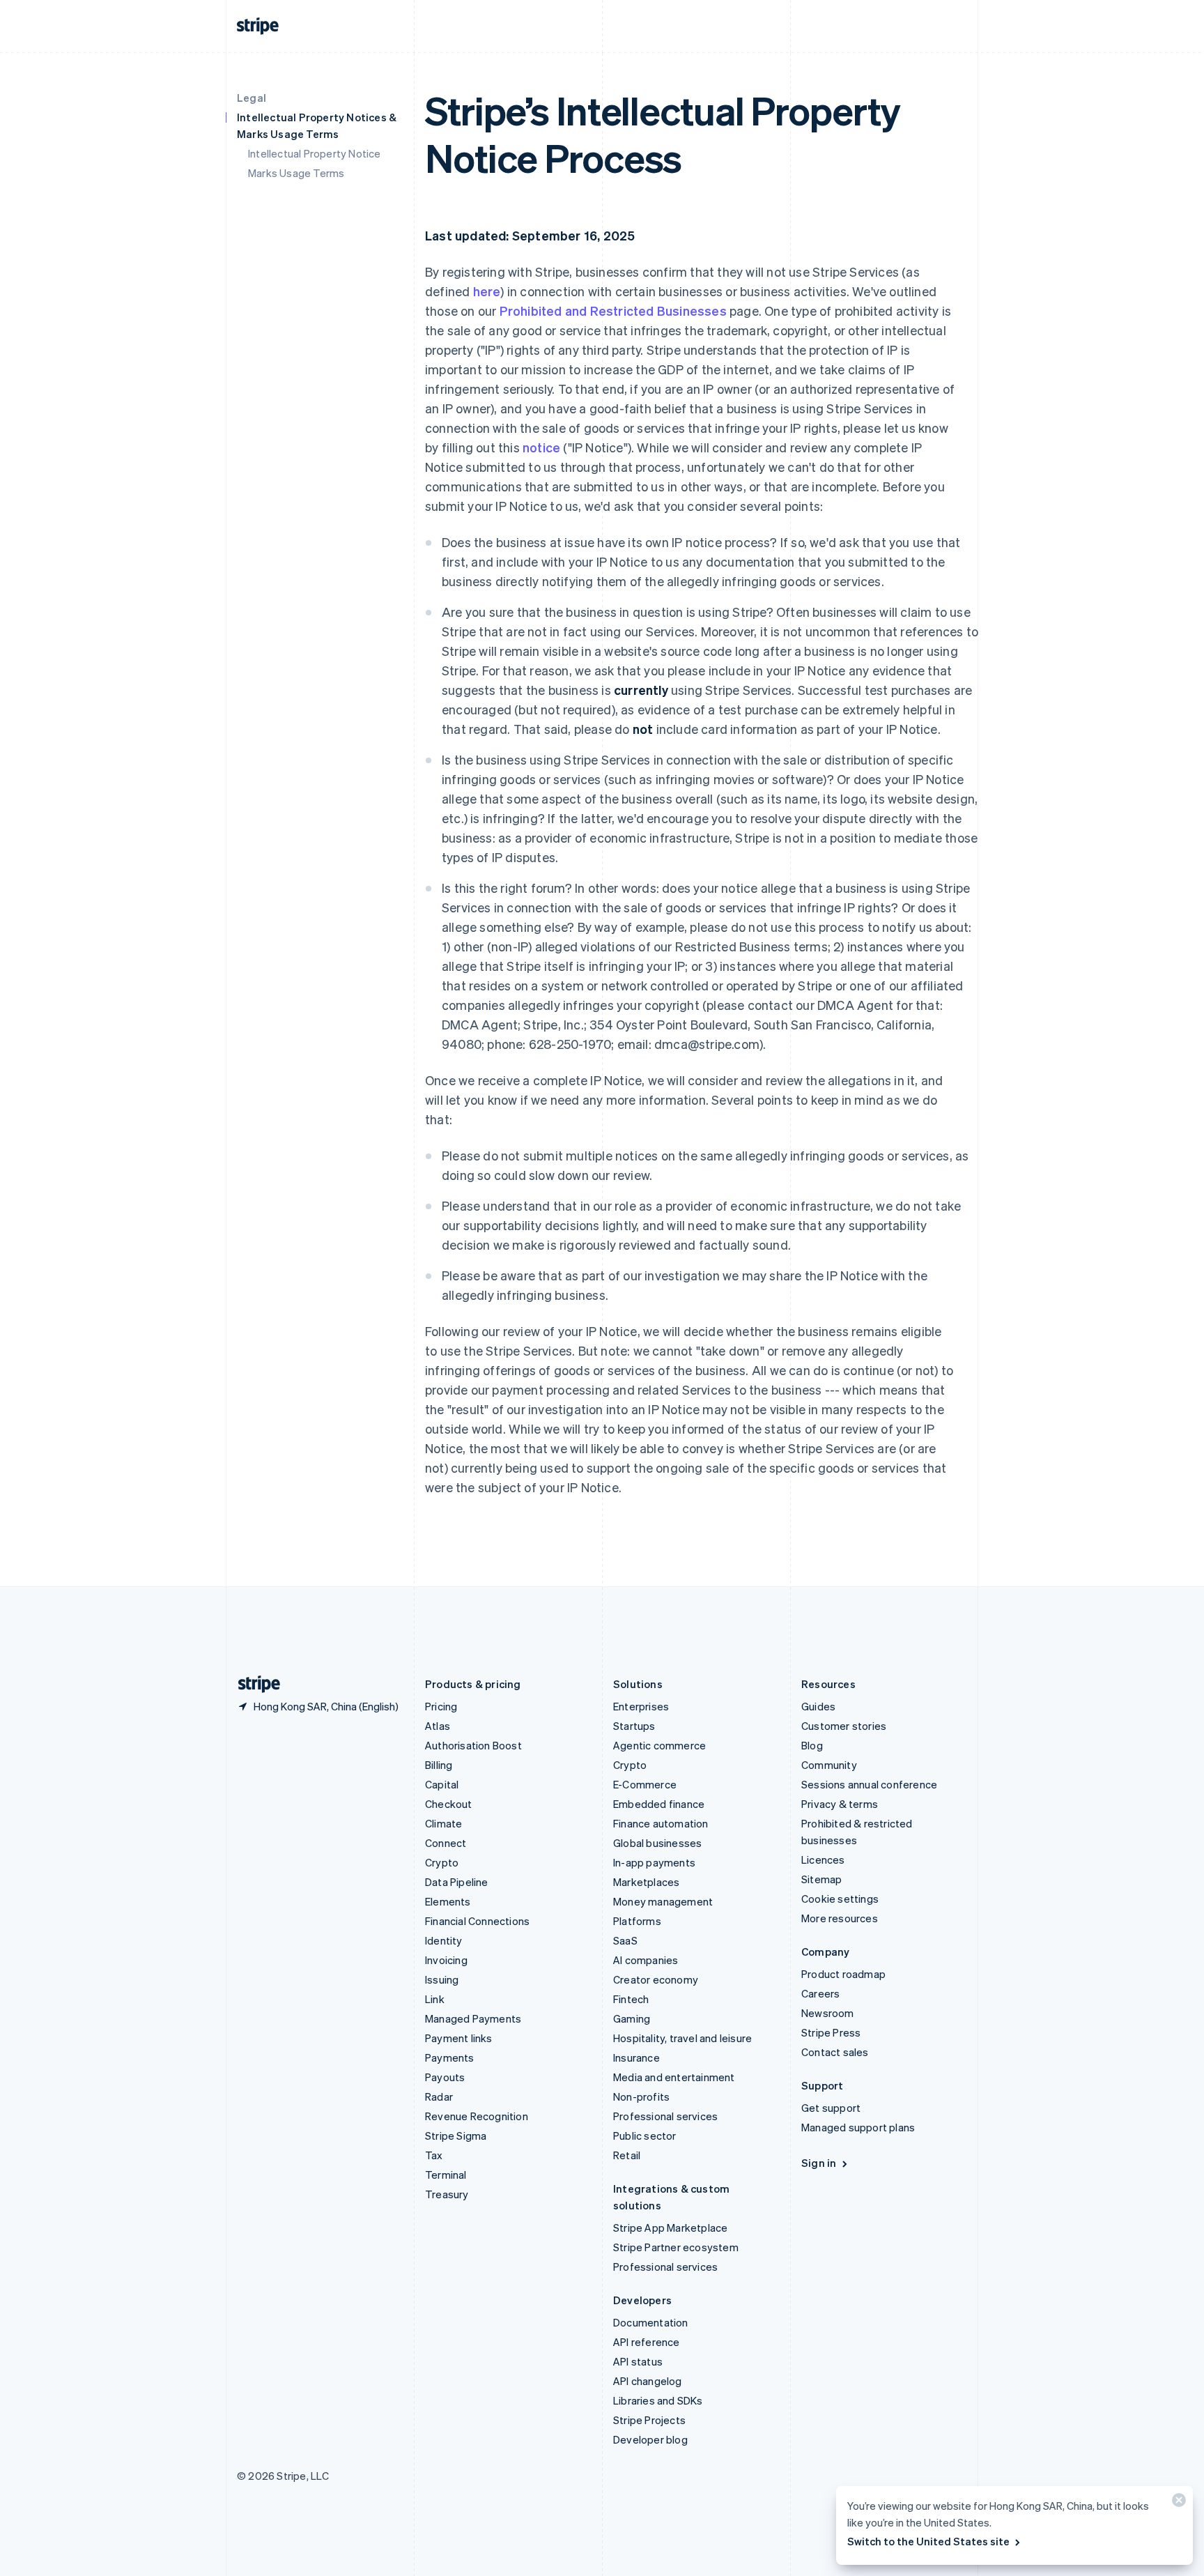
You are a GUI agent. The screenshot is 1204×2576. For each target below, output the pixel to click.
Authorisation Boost (473, 1745)
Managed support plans (858, 2127)
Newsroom (828, 2013)
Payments (450, 2057)
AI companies (646, 1960)
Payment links (459, 2038)
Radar (439, 2096)
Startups (634, 1726)
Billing (439, 1765)
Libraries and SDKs (658, 2400)
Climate (443, 1823)
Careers (820, 1993)
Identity (444, 1940)
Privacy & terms (840, 1804)
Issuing (442, 1979)
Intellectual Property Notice (315, 153)
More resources (840, 1918)
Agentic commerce (659, 1745)
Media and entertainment (674, 2077)
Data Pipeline (457, 1882)
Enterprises (641, 1706)
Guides (818, 1706)
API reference (647, 2342)
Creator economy (656, 1979)
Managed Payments (473, 2018)
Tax (434, 2155)
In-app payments (654, 1862)
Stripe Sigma (456, 2136)
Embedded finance (659, 1804)
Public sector (645, 2136)
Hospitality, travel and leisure (682, 2038)
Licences (823, 1860)
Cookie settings (840, 1899)
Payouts (445, 2077)
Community (829, 1765)
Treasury (447, 2194)
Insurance (636, 2057)
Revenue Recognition (477, 2116)
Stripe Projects (649, 2420)
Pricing (441, 1706)
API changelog (648, 2381)
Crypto (442, 1862)
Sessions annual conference (869, 1784)
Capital (442, 1784)
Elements (448, 1901)
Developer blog (650, 2439)
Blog (812, 1745)
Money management (663, 1901)
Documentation (651, 2322)
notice (541, 447)
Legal (252, 98)
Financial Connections (477, 1921)
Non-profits (641, 2096)
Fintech (631, 1999)
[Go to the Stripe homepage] (254, 1684)
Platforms (637, 1921)
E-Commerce (645, 1784)
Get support (831, 2108)
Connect (446, 1843)
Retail (627, 2155)
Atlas (438, 1726)
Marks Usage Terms (296, 173)
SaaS (625, 1940)
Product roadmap (843, 1974)
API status (638, 2361)
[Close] (1177, 2503)
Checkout (449, 1804)
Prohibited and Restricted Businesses (613, 310)
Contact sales (835, 2052)
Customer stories (844, 1726)
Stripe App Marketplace (670, 2228)
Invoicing (446, 1960)
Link (435, 1999)
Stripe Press (831, 2032)
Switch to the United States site (928, 2541)
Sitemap (821, 1879)
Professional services (665, 2116)
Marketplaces (646, 1882)
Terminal (446, 2175)
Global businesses (657, 1843)
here (487, 291)
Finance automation (661, 1823)
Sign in (819, 2163)
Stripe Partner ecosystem (676, 2247)
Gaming (632, 2018)
